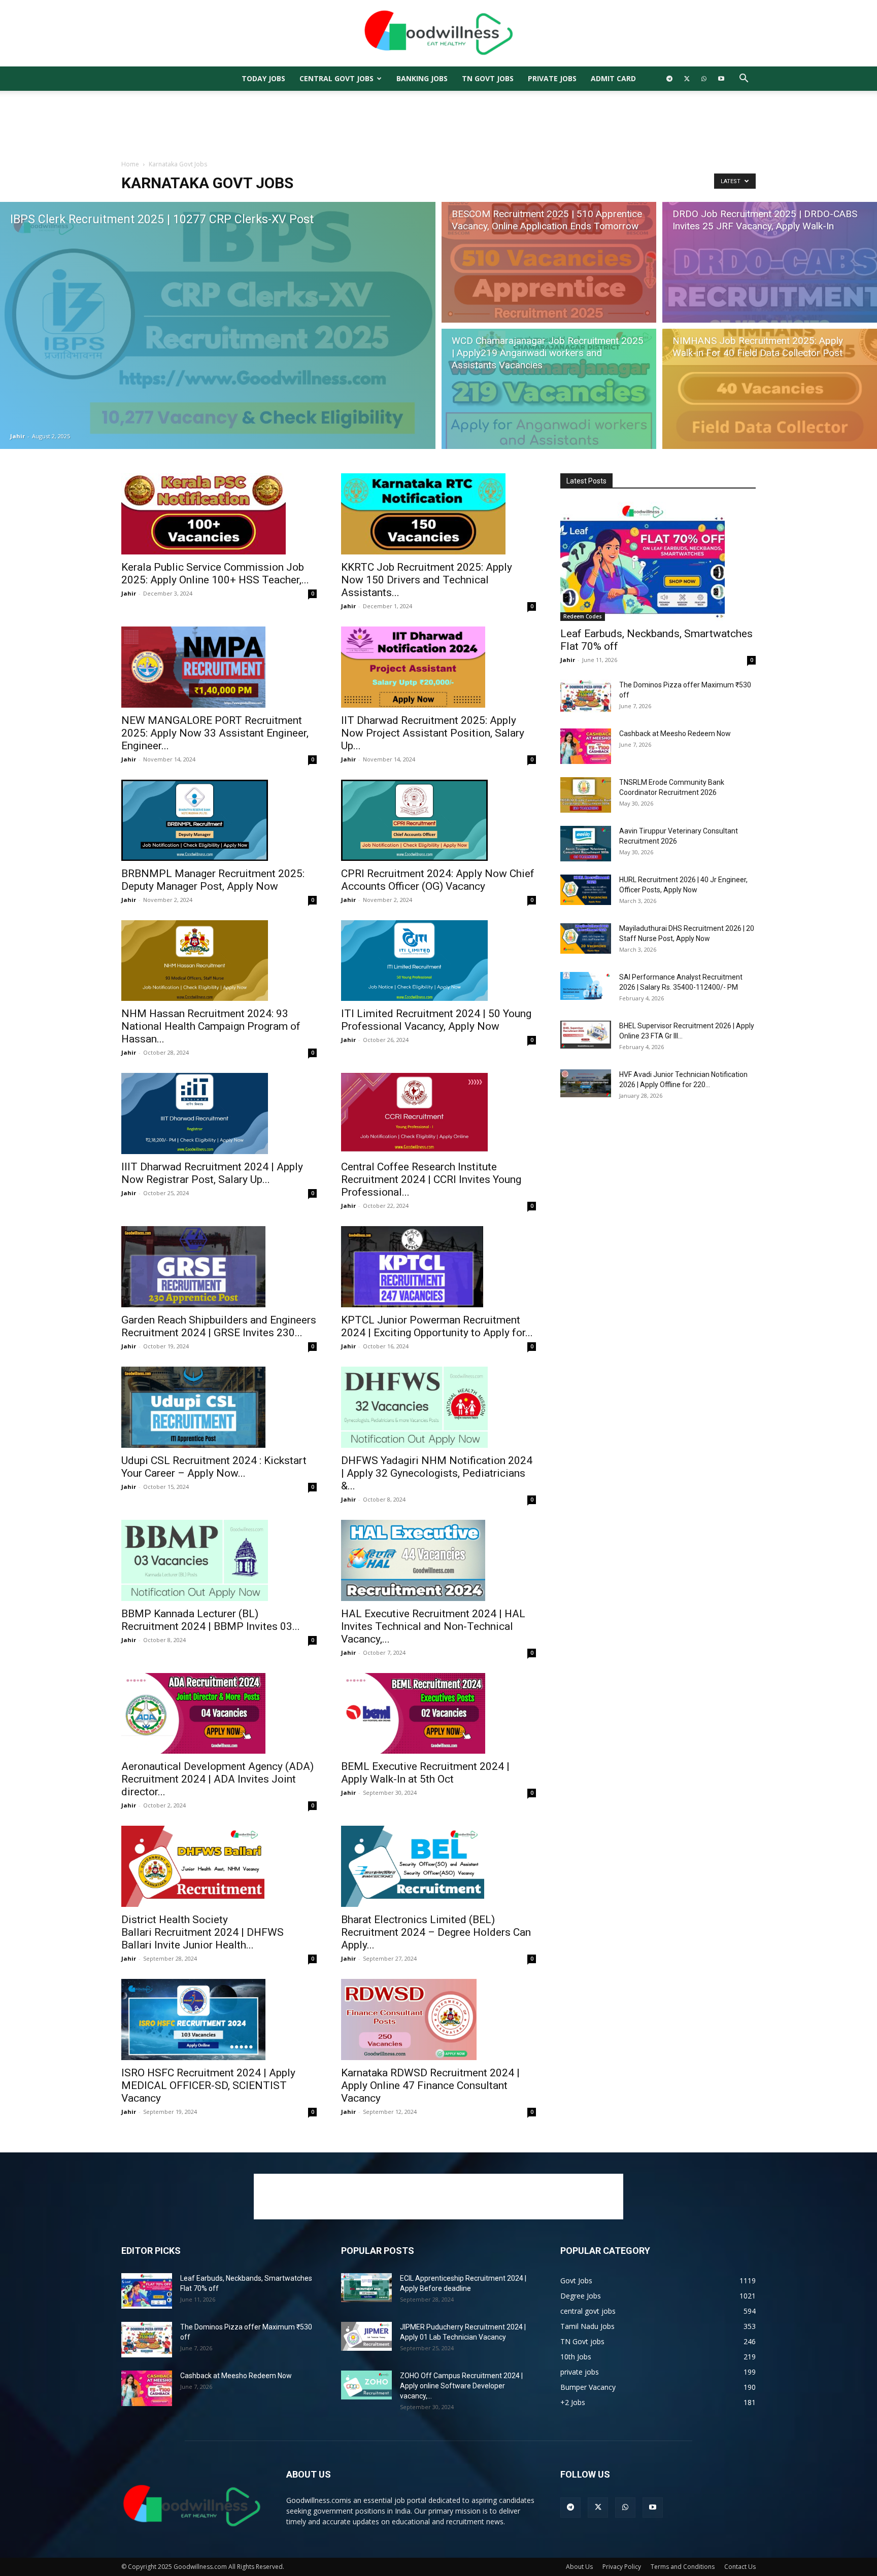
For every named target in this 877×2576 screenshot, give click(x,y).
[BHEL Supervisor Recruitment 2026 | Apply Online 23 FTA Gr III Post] (586, 1035)
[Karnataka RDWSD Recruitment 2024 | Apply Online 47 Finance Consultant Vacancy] (439, 2020)
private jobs (552, 78)
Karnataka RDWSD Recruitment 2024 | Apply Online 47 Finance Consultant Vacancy (430, 2085)
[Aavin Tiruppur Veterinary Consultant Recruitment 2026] (586, 844)
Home (130, 164)
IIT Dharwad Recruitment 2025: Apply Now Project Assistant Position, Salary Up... (433, 733)
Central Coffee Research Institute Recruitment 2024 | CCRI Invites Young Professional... (431, 1179)
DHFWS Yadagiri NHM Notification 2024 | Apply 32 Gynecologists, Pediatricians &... (437, 1473)
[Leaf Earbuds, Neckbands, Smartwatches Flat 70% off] (658, 561)
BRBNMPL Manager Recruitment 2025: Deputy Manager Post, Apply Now (213, 880)
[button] (744, 79)
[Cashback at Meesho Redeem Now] (586, 746)
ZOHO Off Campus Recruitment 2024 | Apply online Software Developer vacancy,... (461, 2386)
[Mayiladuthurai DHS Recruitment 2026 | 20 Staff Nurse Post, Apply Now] (586, 938)
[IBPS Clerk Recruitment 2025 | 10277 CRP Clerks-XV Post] (218, 325)
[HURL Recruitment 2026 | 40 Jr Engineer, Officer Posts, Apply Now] (586, 890)
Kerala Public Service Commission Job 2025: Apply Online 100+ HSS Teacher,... (215, 573)
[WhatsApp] (704, 79)
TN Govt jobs (488, 78)
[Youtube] (721, 79)
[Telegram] (669, 79)
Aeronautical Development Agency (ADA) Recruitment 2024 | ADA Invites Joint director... (217, 1779)
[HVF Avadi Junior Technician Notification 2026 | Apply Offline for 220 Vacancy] (586, 1083)
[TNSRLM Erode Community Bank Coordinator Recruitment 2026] (586, 795)
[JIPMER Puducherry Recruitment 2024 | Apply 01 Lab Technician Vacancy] (366, 2336)
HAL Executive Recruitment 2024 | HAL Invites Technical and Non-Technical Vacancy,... (433, 1626)
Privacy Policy (622, 2567)
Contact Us (740, 2567)
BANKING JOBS (422, 78)
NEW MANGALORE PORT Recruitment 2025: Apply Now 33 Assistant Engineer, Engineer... (215, 733)
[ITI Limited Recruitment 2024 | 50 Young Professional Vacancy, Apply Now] (439, 961)
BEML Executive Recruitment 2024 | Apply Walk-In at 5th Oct (425, 1773)
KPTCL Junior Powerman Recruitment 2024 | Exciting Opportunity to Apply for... (437, 1326)
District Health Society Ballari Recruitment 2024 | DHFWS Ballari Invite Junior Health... (203, 1932)
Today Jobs (263, 78)
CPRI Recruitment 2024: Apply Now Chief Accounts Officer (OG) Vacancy (438, 880)
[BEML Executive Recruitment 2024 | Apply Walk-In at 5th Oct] (439, 1714)
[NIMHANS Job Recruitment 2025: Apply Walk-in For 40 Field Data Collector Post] (770, 391)
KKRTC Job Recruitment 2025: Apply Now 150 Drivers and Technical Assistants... (427, 580)
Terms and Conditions (683, 2567)
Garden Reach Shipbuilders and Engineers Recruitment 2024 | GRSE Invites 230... (219, 1326)
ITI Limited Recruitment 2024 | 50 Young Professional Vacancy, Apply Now (436, 1020)
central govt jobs (336, 78)
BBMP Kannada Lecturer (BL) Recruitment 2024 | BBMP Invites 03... (211, 1620)
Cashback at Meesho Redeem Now (675, 734)
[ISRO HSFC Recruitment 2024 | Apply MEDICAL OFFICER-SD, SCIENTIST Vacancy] (219, 2020)
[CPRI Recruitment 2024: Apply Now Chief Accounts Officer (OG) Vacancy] (439, 820)
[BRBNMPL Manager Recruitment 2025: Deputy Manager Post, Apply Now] (219, 820)
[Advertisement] (438, 126)
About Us (579, 2567)
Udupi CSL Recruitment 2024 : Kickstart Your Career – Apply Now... (214, 1467)
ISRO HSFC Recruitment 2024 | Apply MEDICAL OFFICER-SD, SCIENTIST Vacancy (208, 2085)
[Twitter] (687, 79)
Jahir (18, 436)
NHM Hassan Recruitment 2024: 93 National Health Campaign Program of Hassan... (211, 1026)
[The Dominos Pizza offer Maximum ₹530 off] (586, 698)
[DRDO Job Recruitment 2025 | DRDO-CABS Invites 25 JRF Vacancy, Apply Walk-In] (770, 261)
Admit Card (613, 78)
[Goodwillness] (438, 34)
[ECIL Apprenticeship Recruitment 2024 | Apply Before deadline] (366, 2287)
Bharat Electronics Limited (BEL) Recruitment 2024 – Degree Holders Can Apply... (436, 1932)
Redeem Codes (583, 616)
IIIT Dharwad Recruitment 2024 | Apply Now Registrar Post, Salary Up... (212, 1173)
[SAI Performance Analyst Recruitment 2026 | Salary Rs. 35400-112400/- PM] (586, 986)
